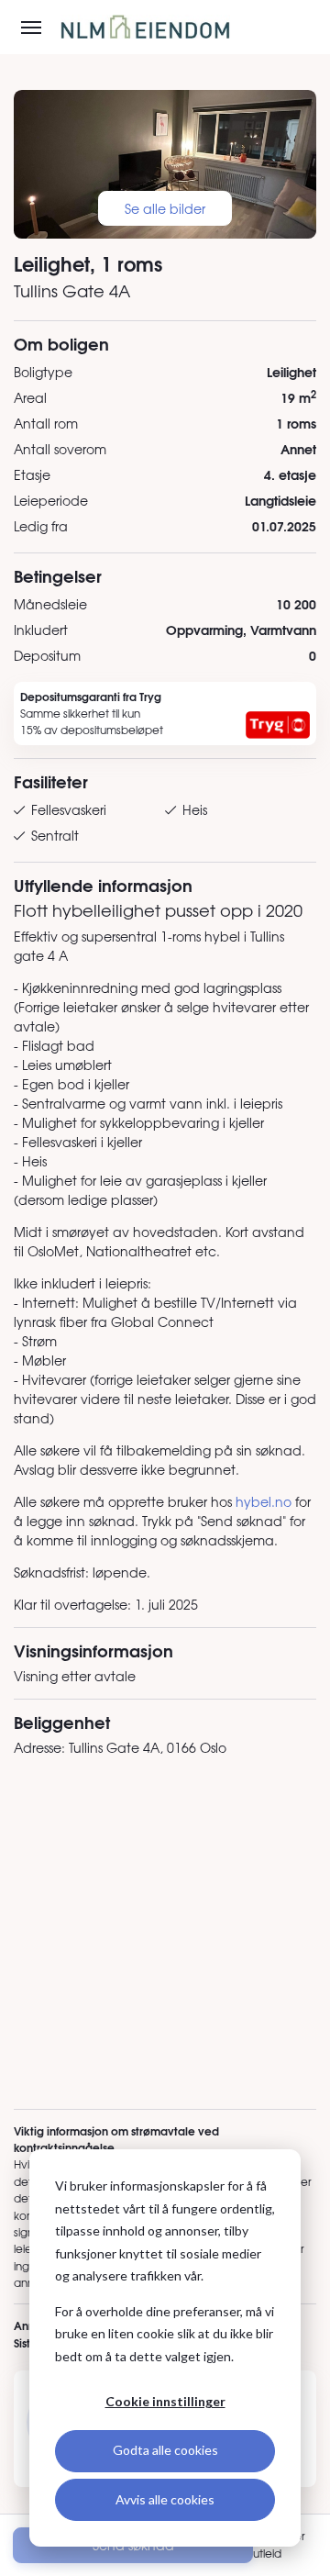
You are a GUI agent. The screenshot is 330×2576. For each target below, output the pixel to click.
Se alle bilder (165, 208)
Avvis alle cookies (165, 2499)
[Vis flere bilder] (165, 164)
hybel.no (264, 1501)
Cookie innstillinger (165, 2401)
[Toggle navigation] (31, 28)
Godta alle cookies (165, 2450)
